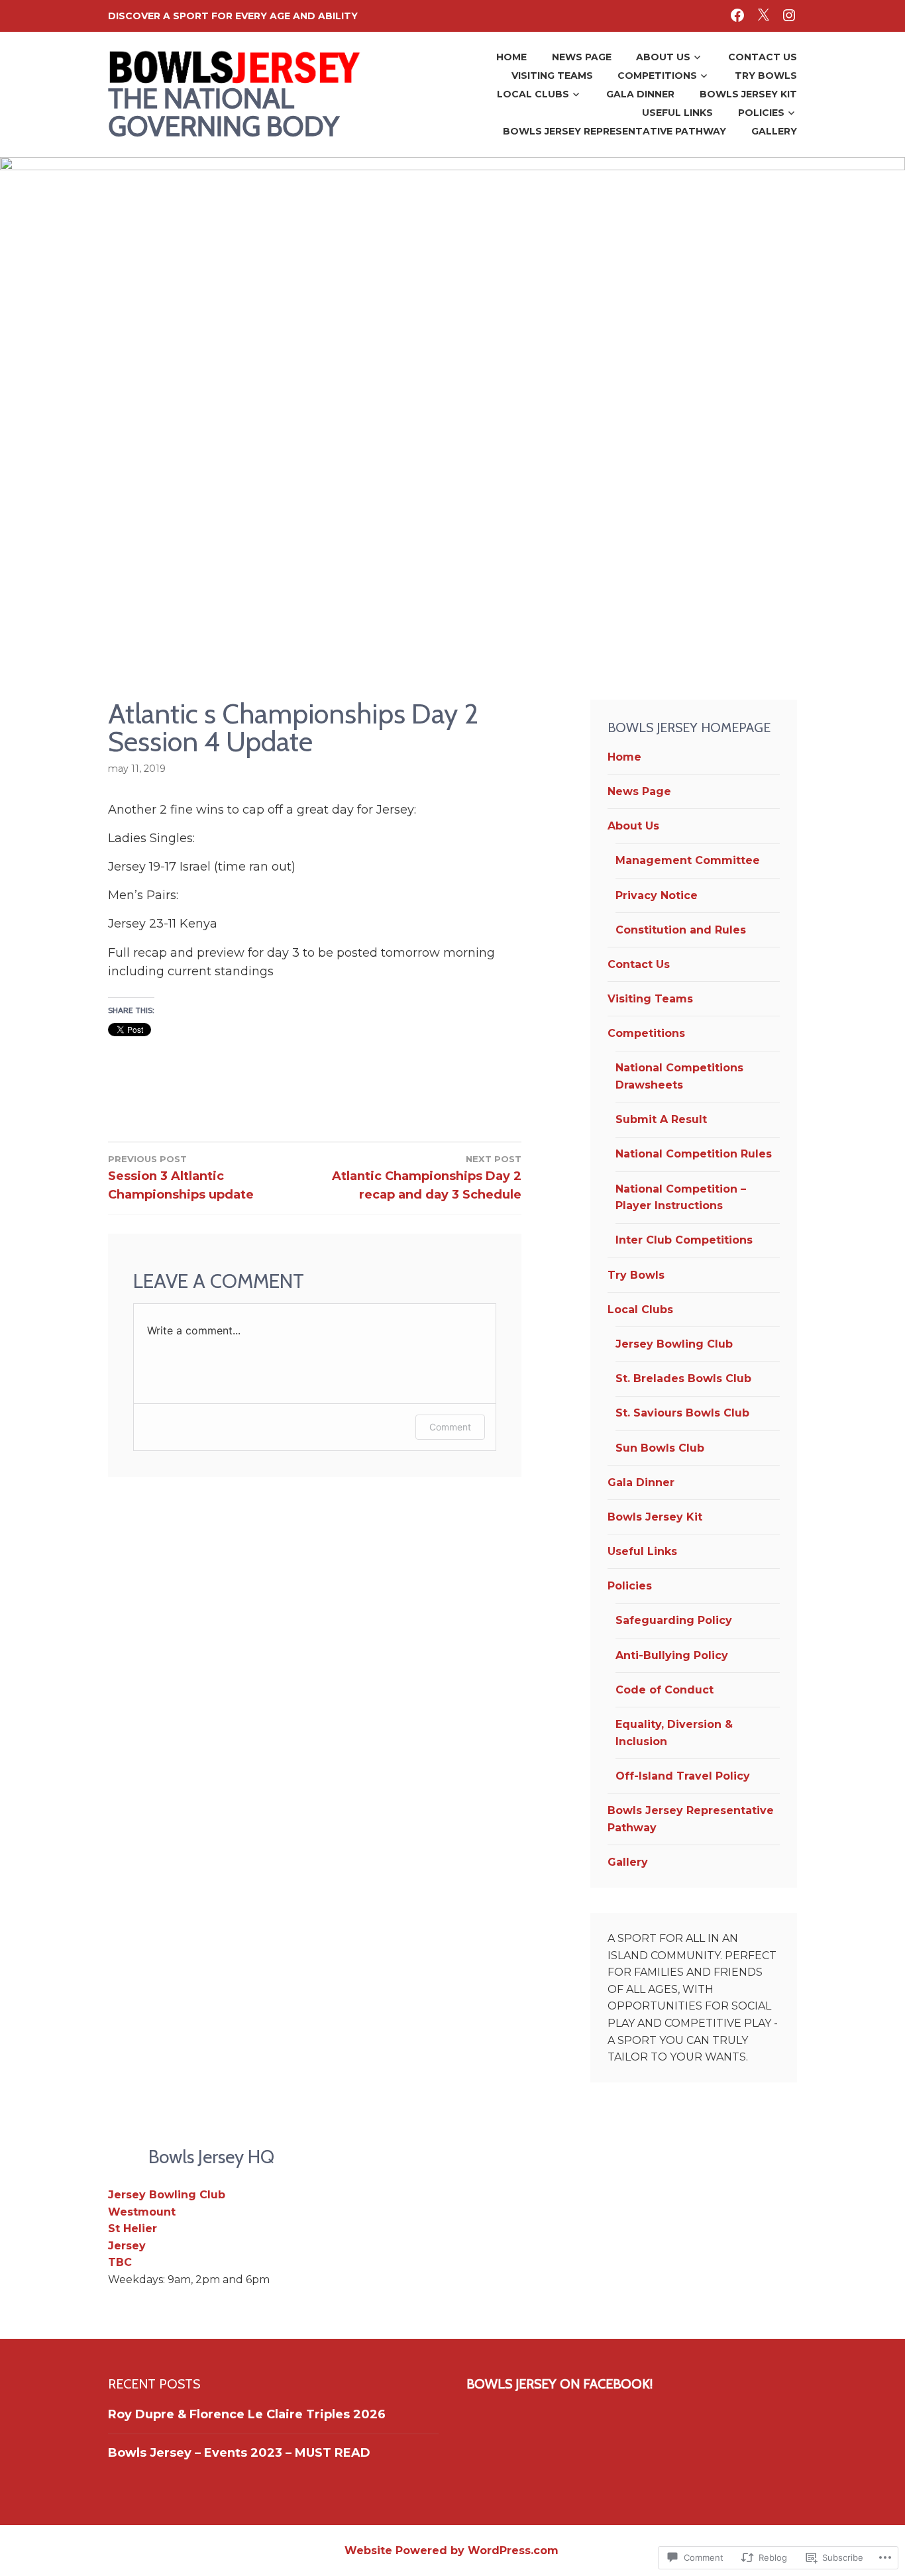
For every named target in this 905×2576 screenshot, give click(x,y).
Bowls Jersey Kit (748, 94)
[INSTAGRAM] (789, 15)
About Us (663, 57)
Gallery (774, 131)
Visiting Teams (552, 76)
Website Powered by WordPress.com (452, 2550)
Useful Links (677, 113)
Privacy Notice (657, 895)
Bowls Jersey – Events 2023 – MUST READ (239, 2453)
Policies (761, 113)
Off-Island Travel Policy (683, 1776)
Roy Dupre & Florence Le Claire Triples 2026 (247, 2414)
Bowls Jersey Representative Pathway (614, 131)
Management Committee (688, 860)
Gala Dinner (640, 94)
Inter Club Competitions (684, 1240)
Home (511, 57)
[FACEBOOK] (737, 15)
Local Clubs (533, 94)
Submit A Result (661, 1119)
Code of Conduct (665, 1690)
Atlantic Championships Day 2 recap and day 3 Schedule (427, 1178)
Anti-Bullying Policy (672, 1655)
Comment (450, 1427)
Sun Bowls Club (660, 1448)
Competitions (657, 76)
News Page (582, 57)
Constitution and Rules (681, 930)
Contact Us (763, 57)
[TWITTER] (763, 15)
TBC (120, 2262)
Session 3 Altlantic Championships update (181, 1178)
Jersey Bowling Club (674, 1344)
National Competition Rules (694, 1154)
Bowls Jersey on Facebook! (559, 2384)
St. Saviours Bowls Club (682, 1413)
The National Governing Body (224, 112)
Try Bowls (766, 76)
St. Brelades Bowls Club (683, 1378)
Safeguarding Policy (674, 1620)
